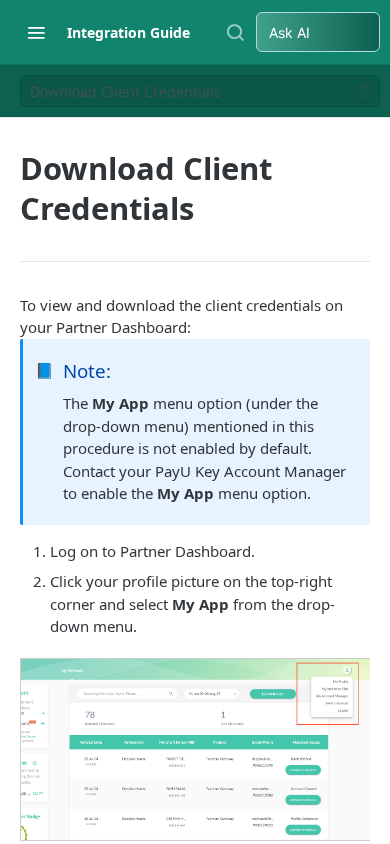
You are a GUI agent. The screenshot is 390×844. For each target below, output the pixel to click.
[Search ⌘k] (235, 32)
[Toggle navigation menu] (36, 32)
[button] (195, 749)
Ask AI (289, 32)
